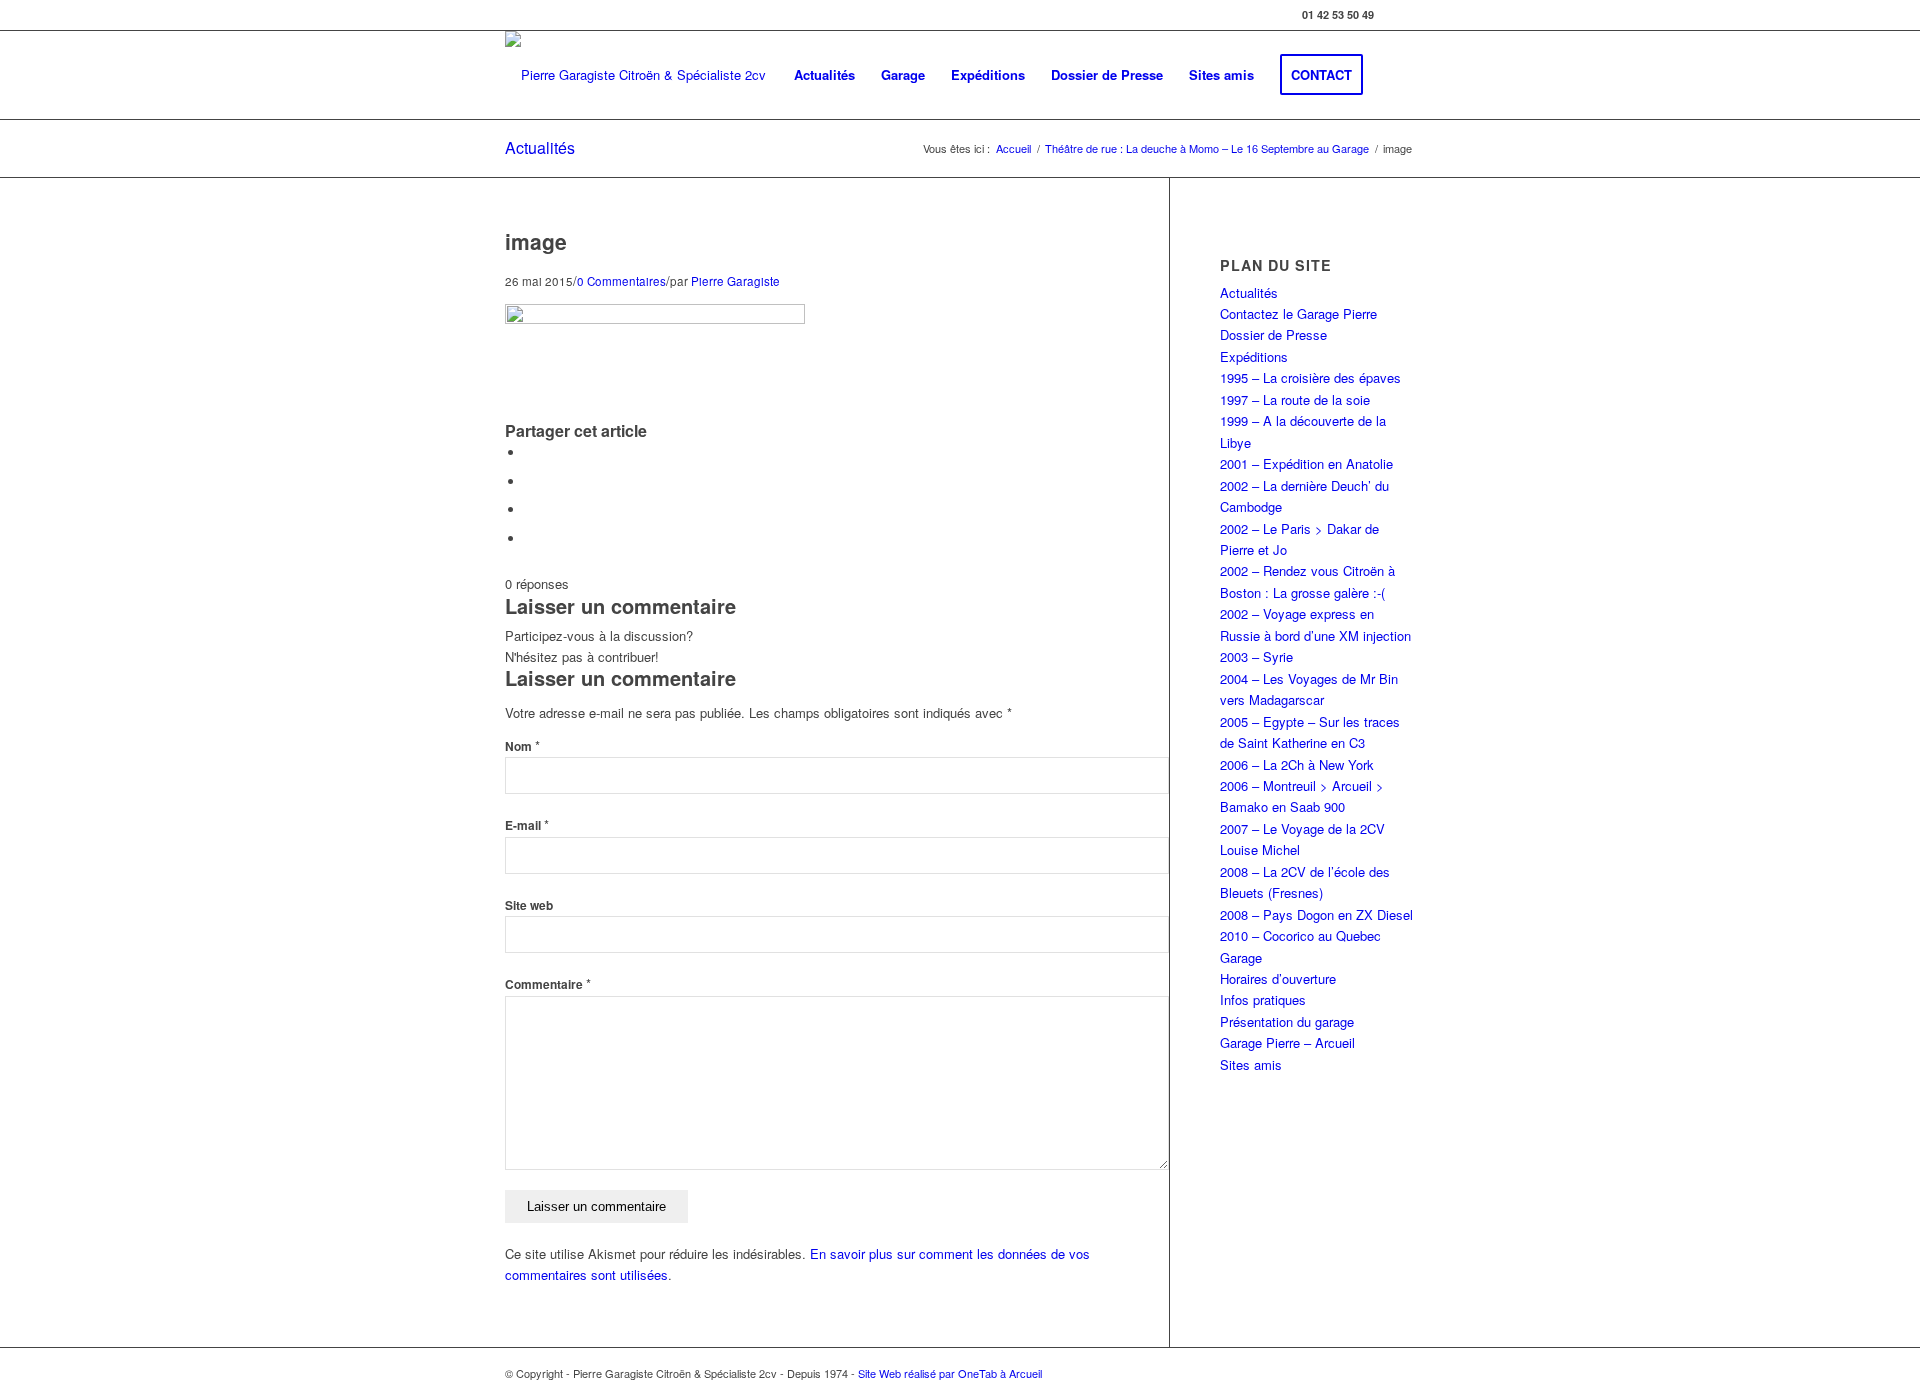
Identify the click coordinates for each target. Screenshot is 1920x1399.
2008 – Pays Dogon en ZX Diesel (1316, 914)
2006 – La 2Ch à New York (1297, 764)
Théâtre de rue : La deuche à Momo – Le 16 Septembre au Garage (1207, 148)
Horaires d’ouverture (1278, 978)
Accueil (1013, 148)
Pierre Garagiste (735, 281)
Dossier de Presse (1273, 334)
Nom (522, 746)
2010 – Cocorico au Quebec (1300, 935)
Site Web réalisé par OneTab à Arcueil (950, 1373)
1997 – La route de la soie (1295, 399)
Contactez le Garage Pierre (1298, 313)
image (536, 241)
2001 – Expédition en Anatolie (1306, 463)
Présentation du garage (1287, 1021)
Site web (529, 905)
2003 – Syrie (1256, 656)
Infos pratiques (1263, 999)
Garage (1241, 957)
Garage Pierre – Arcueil (1287, 1042)
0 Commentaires (621, 281)
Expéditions (1254, 356)
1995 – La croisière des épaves (1310, 377)
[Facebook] (1400, 15)
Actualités (540, 147)
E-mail (527, 825)
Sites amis (1251, 1064)
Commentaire (548, 984)
